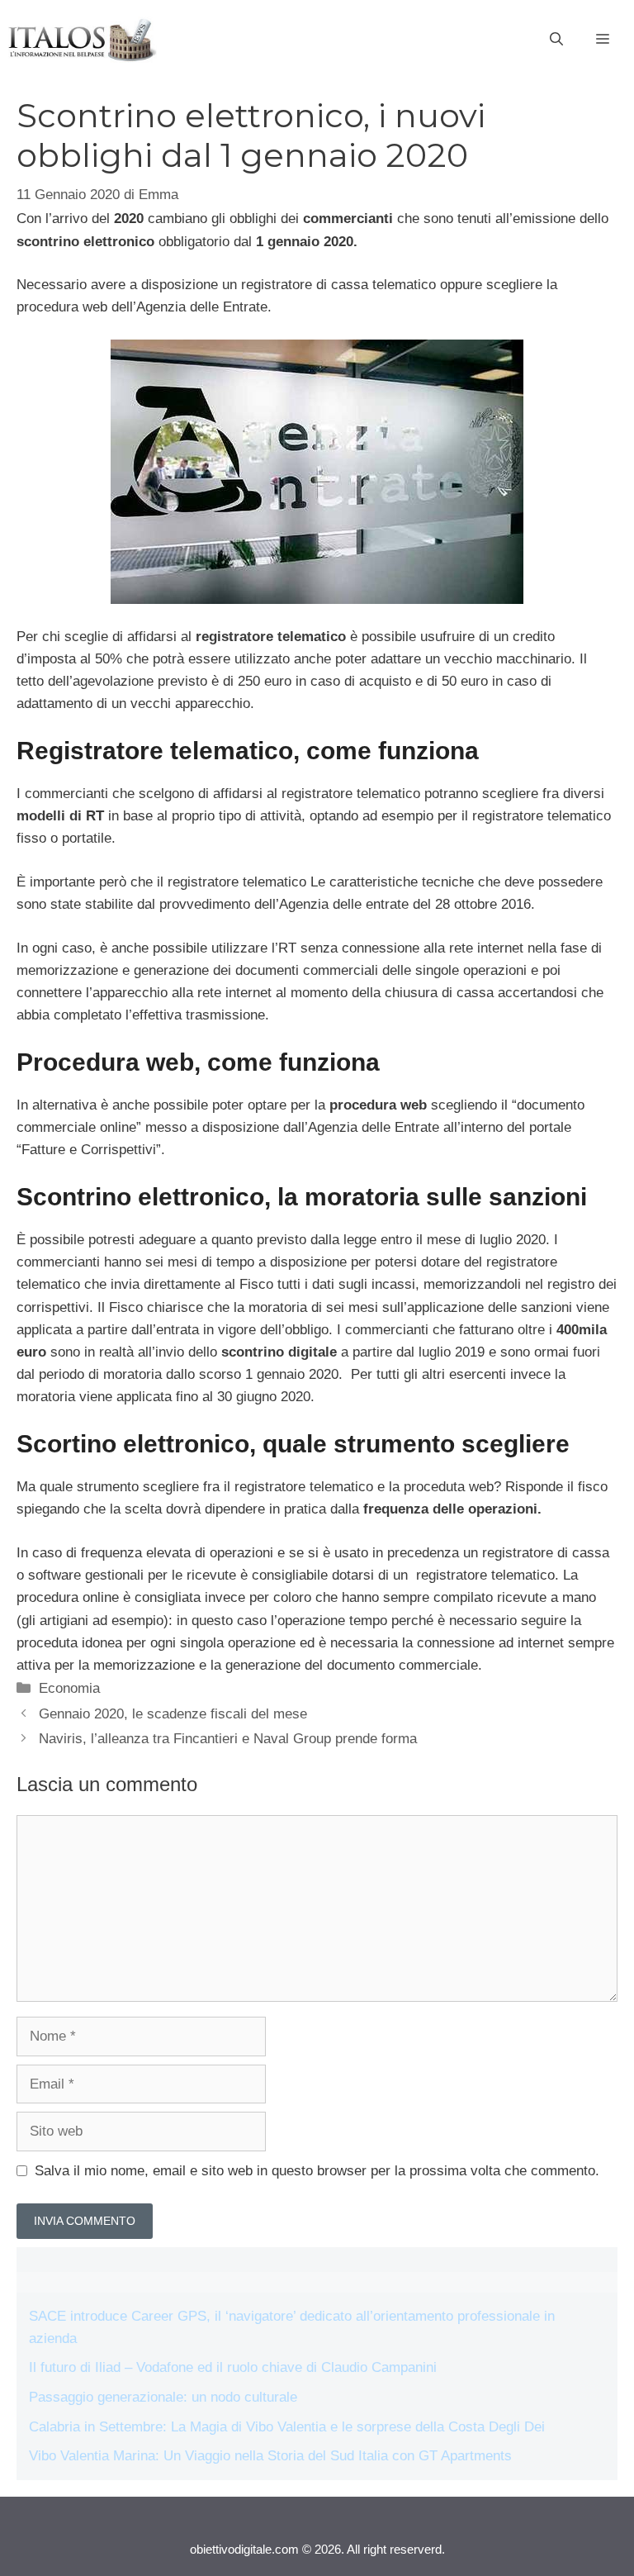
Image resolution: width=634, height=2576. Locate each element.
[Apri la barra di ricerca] (556, 40)
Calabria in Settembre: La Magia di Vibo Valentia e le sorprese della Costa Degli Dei (287, 2427)
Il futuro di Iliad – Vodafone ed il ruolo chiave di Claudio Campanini (233, 2367)
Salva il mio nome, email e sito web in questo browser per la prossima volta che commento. (317, 2171)
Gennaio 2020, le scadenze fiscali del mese (173, 1714)
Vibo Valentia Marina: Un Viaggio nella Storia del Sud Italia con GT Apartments (270, 2456)
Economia (69, 1688)
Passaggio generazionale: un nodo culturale (163, 2397)
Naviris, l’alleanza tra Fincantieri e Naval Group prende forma (228, 1739)
